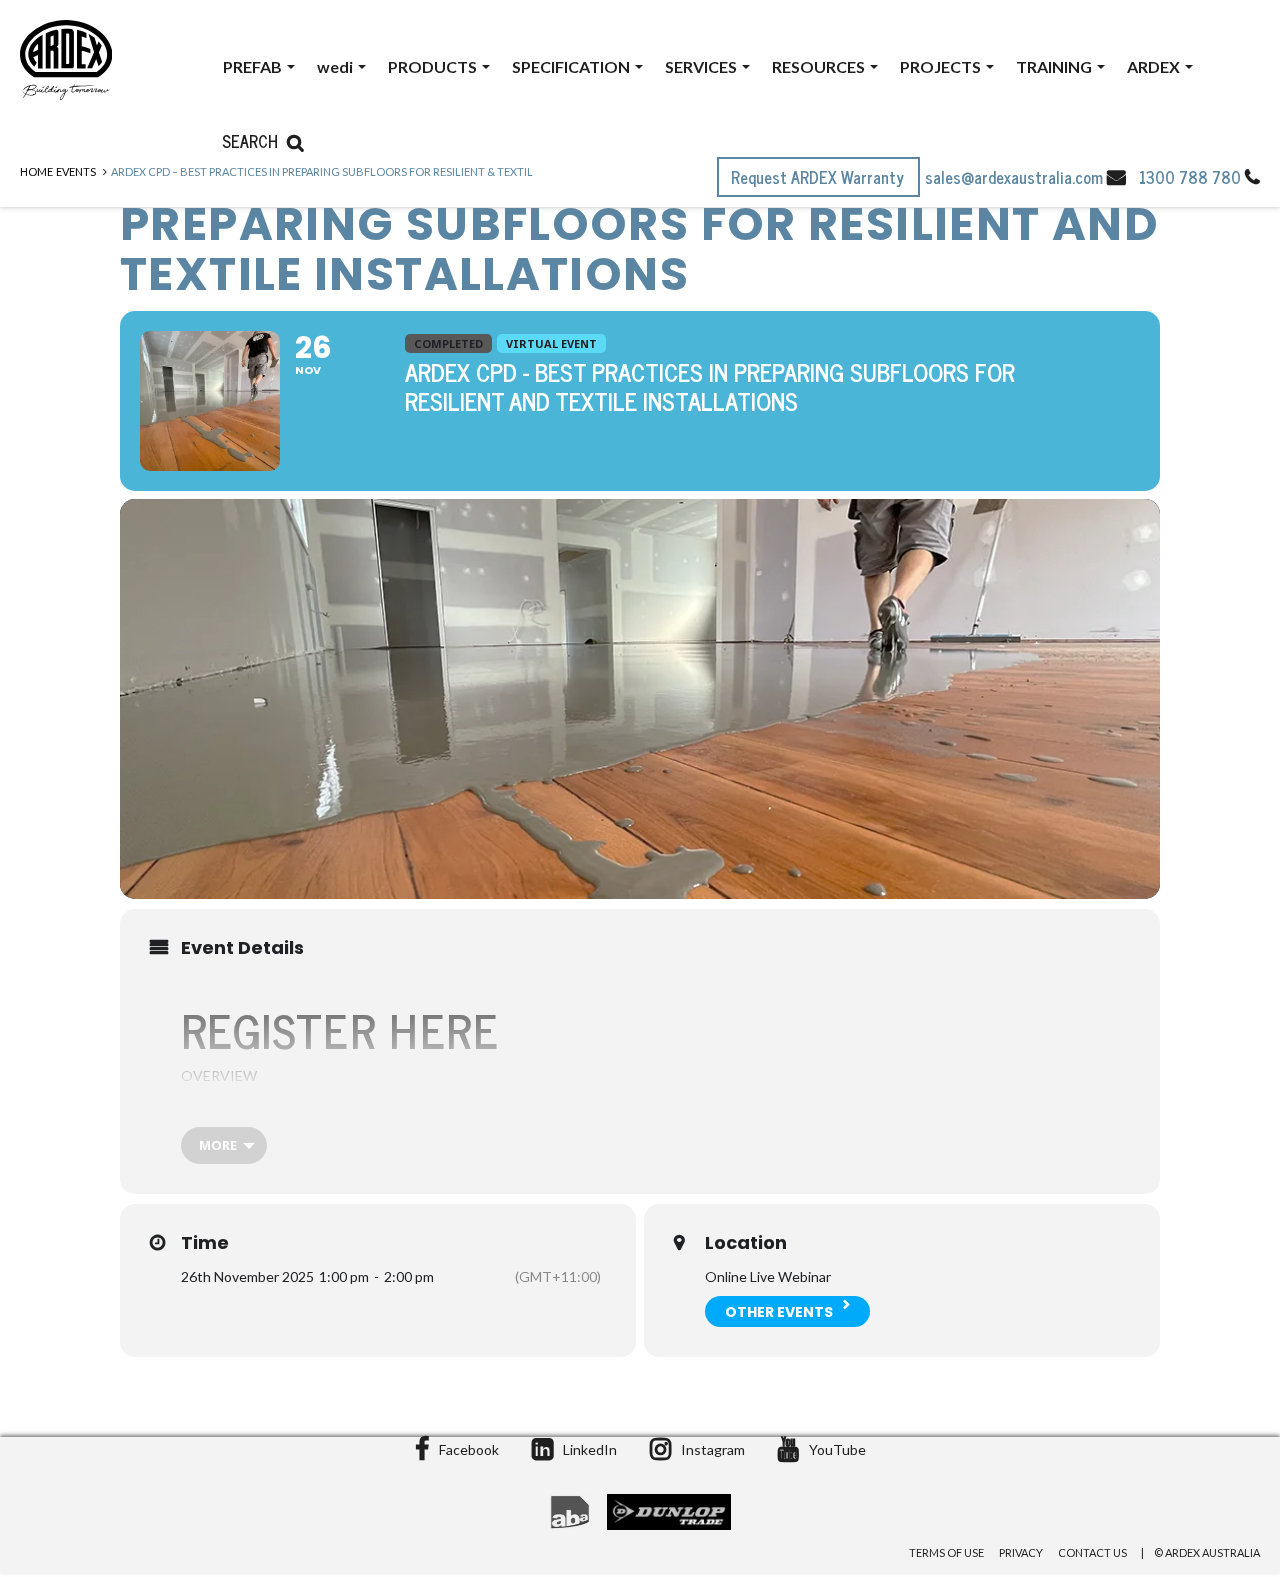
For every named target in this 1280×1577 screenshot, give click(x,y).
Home (36, 171)
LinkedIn (590, 1449)
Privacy (1021, 1552)
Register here (340, 1029)
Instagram (713, 1449)
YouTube (837, 1449)
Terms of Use (946, 1552)
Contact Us (1092, 1552)
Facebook (469, 1449)
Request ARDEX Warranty (819, 177)
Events (76, 171)
